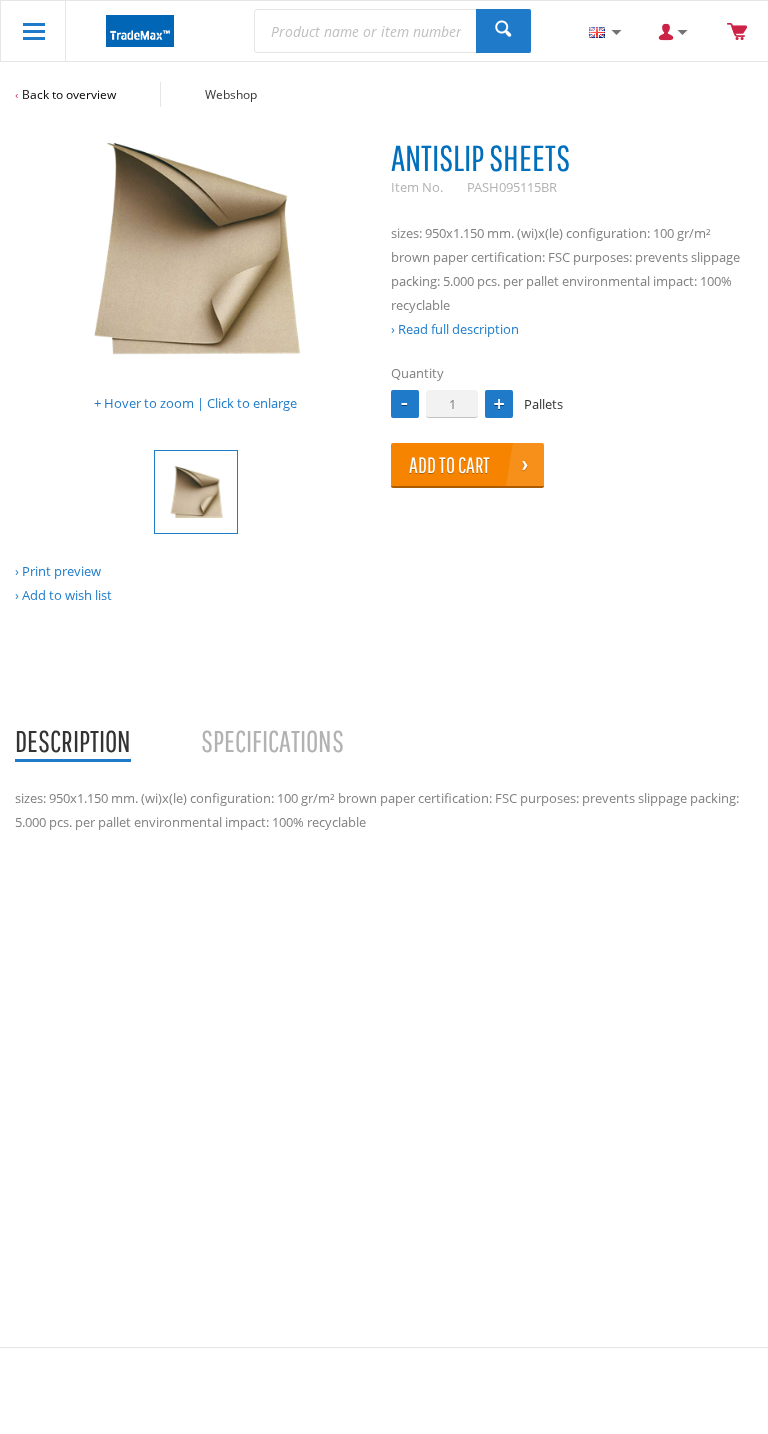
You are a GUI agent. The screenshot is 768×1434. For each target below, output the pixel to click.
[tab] (73, 742)
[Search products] (503, 31)
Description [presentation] (73, 740)
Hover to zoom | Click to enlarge (200, 403)
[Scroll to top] (725, 1411)
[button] (499, 404)
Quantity (417, 373)
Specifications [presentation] (272, 740)
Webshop (231, 94)
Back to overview (69, 94)
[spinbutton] (452, 403)
